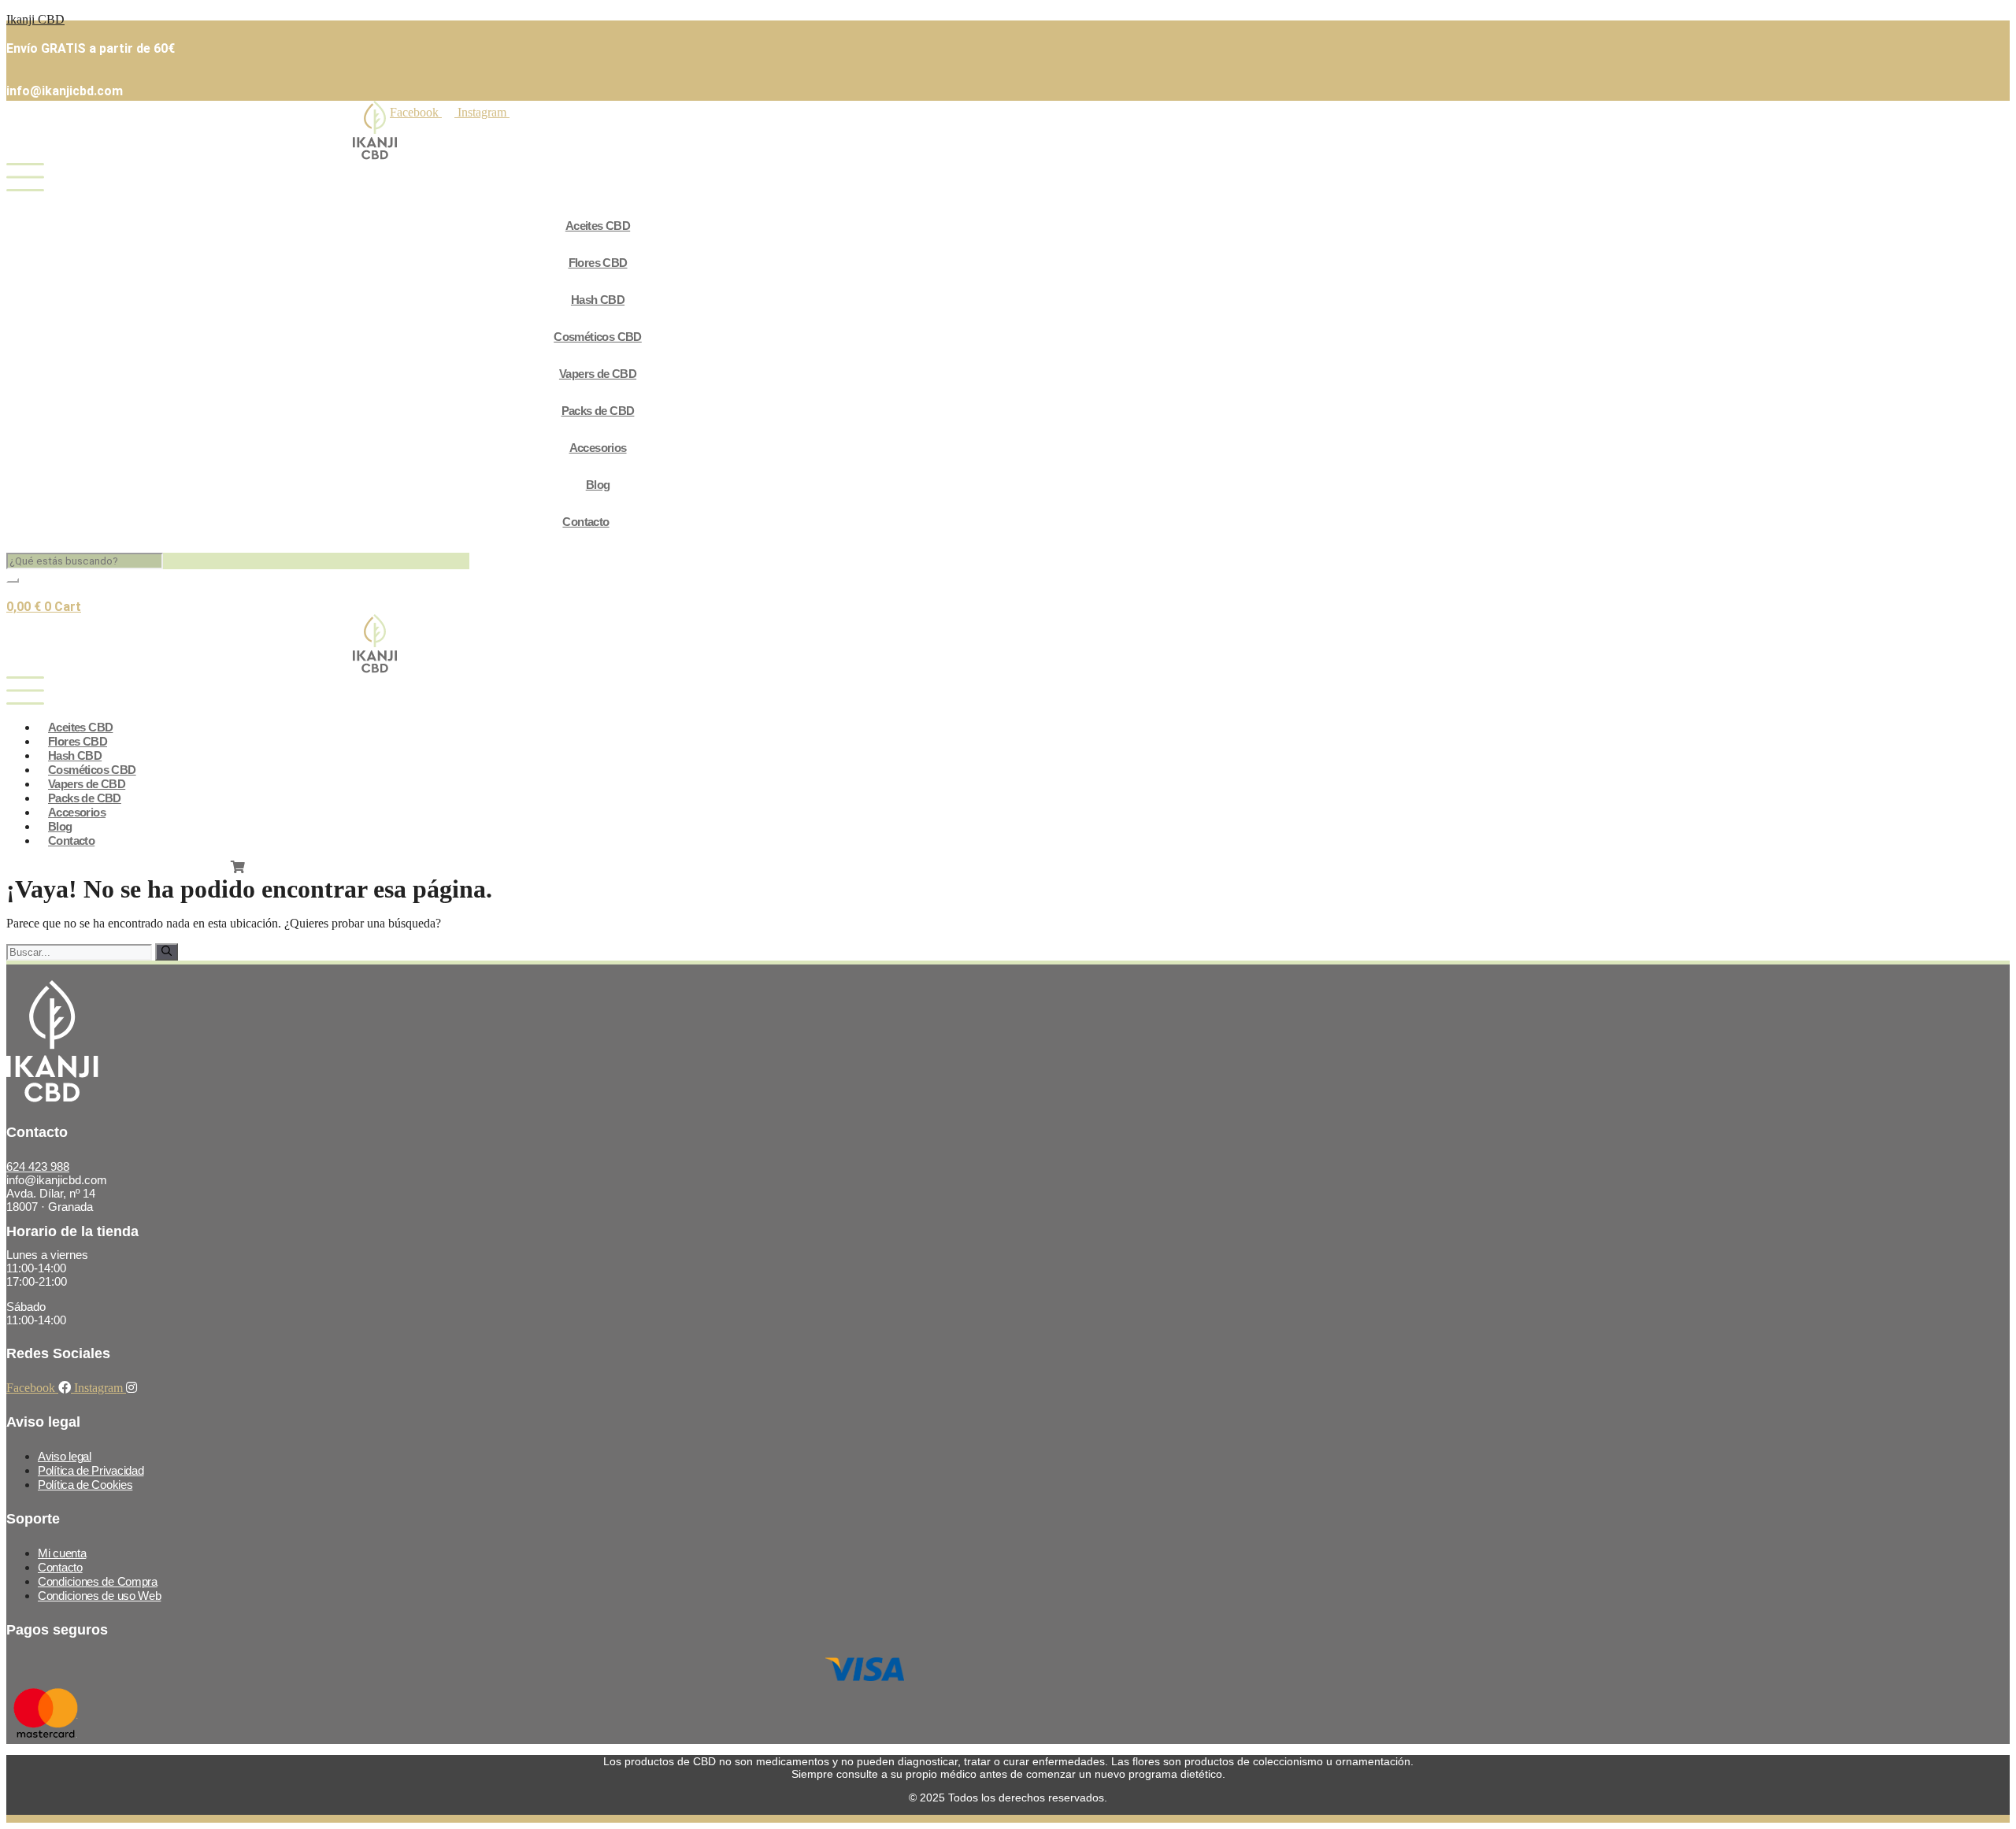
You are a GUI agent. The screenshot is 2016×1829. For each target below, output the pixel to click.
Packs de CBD (598, 411)
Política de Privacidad (91, 1470)
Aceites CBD (598, 226)
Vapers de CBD (598, 374)
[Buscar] (167, 952)
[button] (570, 179)
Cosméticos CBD (598, 337)
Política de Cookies (85, 1485)
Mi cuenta (62, 1553)
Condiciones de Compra (98, 1581)
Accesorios (598, 448)
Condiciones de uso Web (99, 1596)
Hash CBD (598, 300)
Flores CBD (598, 263)
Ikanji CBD (35, 19)
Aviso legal (65, 1456)
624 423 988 (38, 1166)
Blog (598, 485)
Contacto (586, 522)
